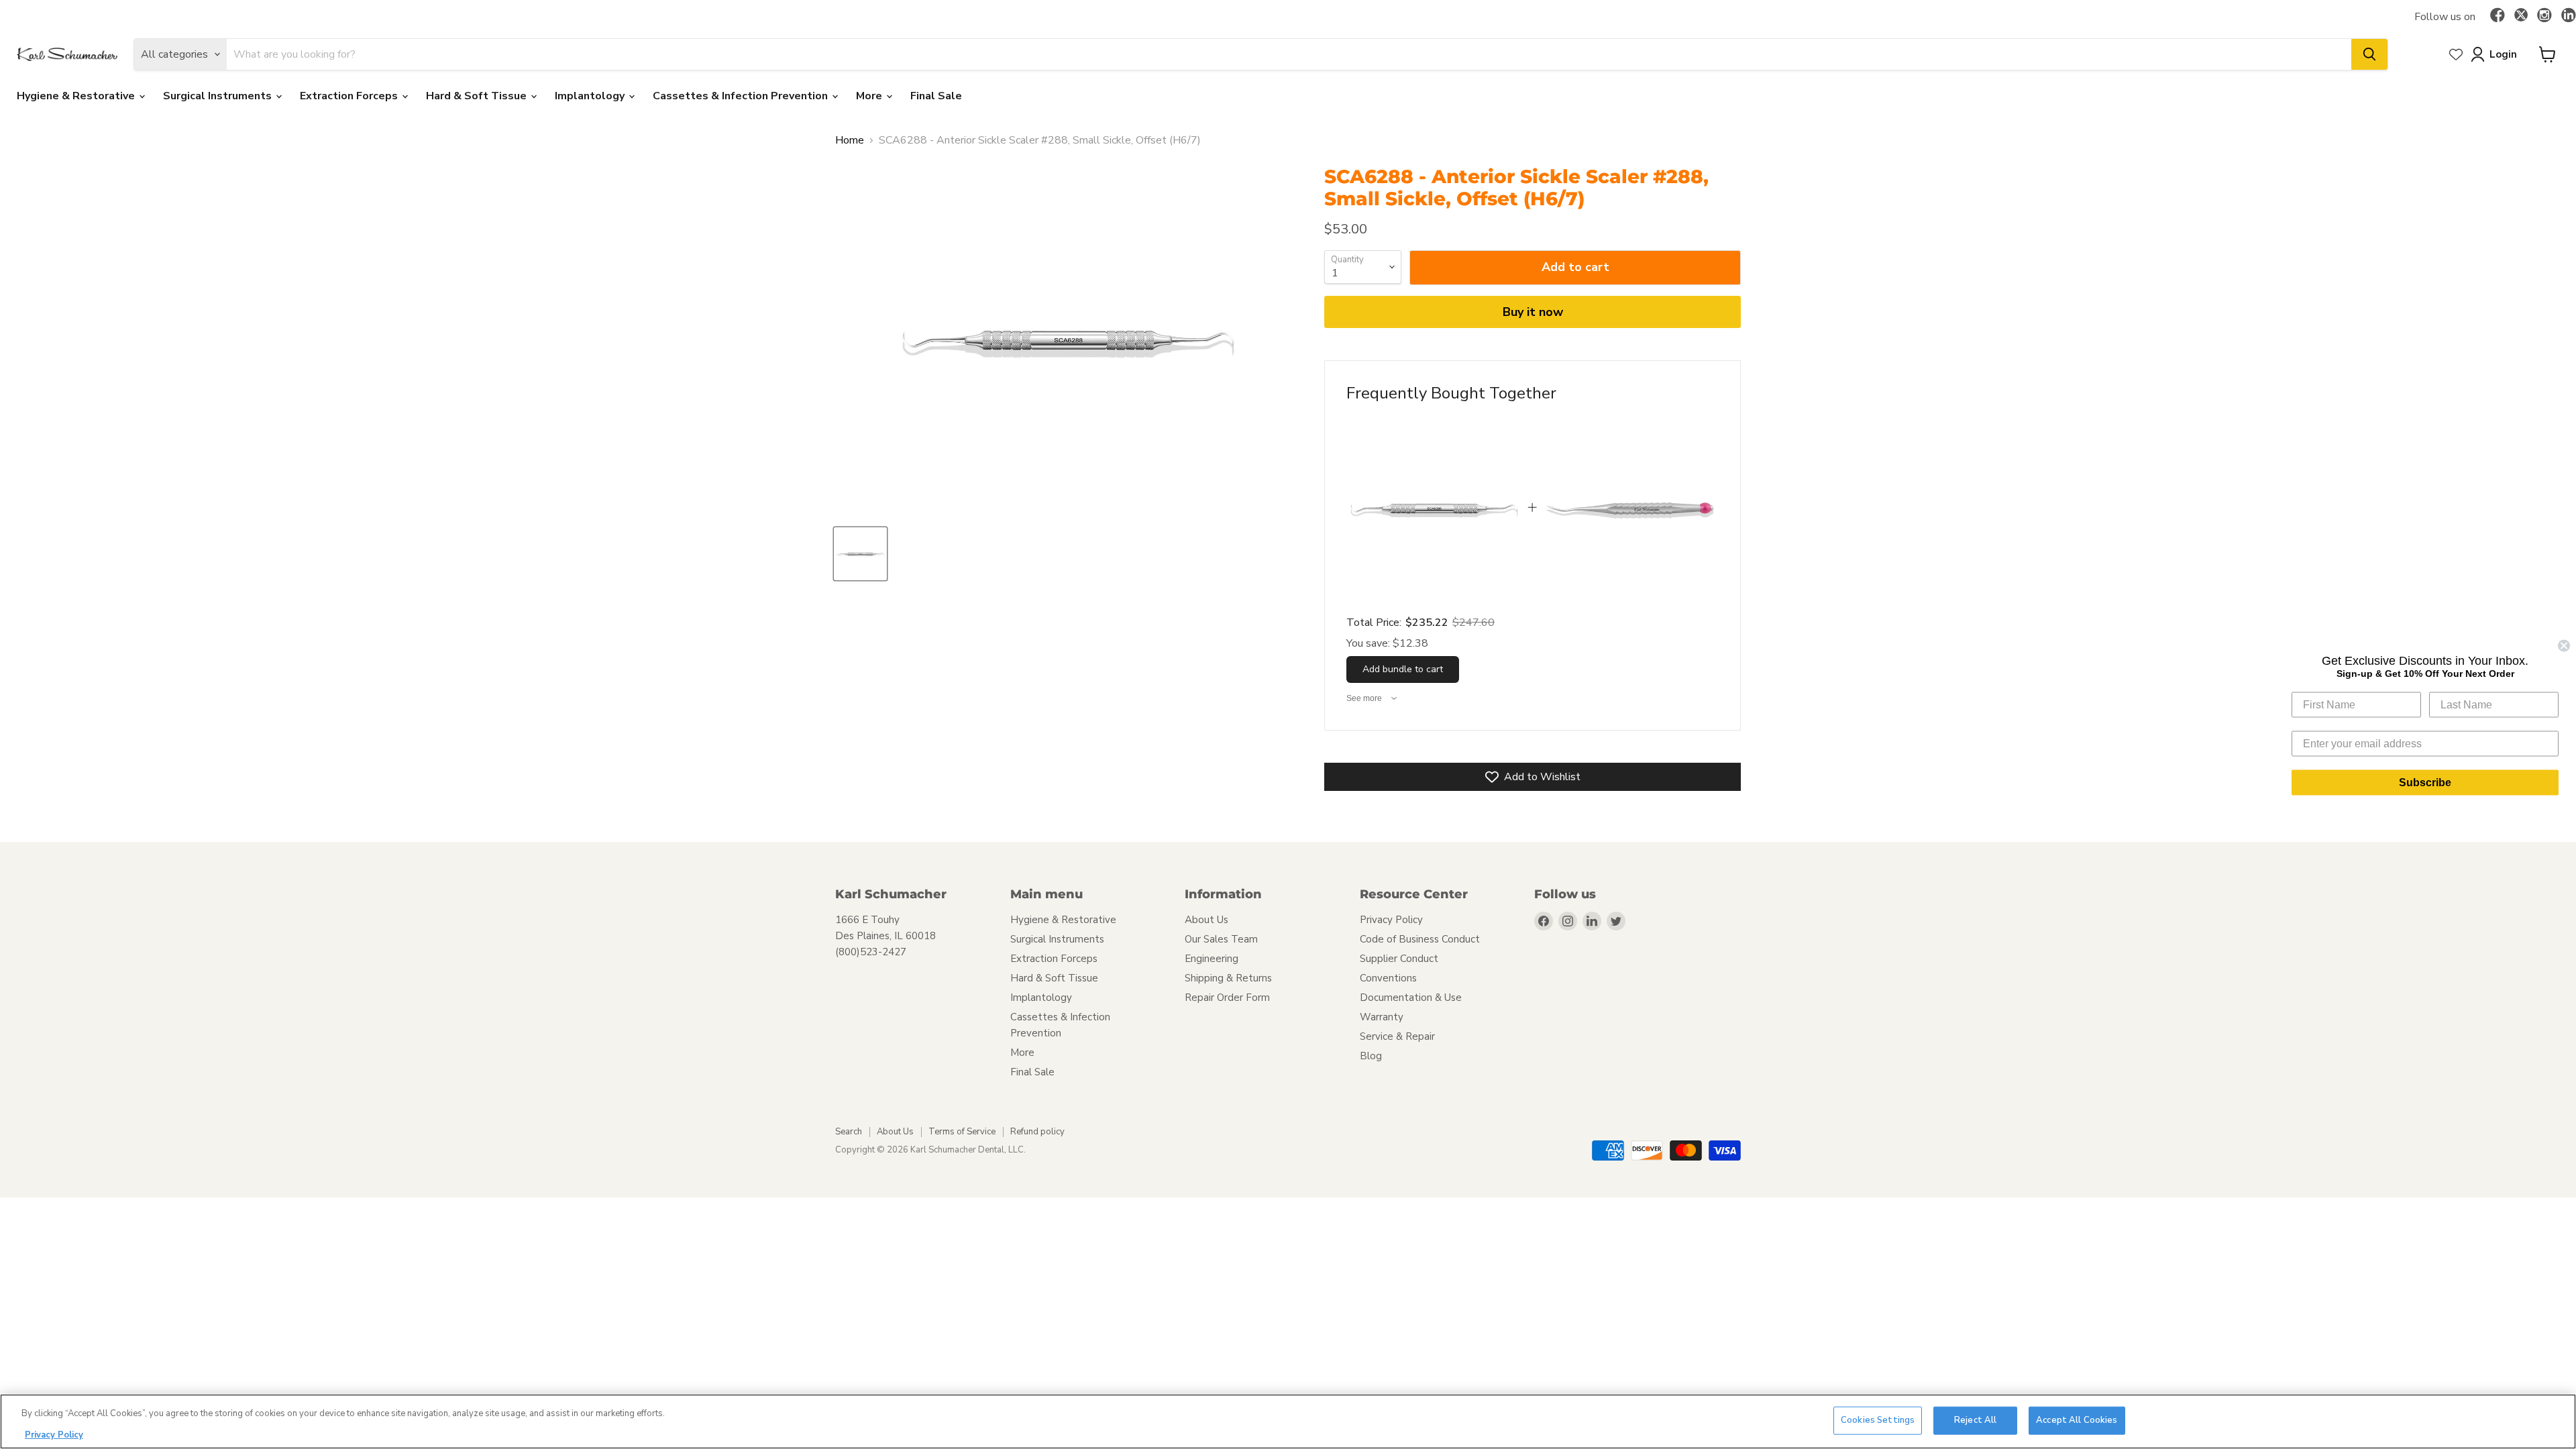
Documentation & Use (1411, 998)
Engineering (1212, 959)
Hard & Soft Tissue (478, 96)
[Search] (2369, 54)
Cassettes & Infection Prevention (742, 96)
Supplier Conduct (1399, 959)
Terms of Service (962, 1132)
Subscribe (2425, 783)
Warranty (1382, 1017)
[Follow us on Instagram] (2544, 16)
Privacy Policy (1391, 920)
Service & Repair (1397, 1036)
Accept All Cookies (2077, 1420)
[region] (1288, 1421)
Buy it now (1533, 312)
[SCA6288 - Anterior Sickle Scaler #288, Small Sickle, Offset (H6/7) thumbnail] (860, 554)
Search (849, 1132)
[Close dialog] (2564, 646)
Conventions (1388, 978)
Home (850, 140)
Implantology (591, 96)
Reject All (1975, 1420)
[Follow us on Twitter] (2521, 17)
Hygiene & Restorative (77, 96)
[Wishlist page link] (2456, 54)
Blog (1371, 1056)
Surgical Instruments (219, 96)
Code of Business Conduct (1420, 939)
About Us (1206, 920)
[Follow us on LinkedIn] (2569, 16)
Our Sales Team (1221, 939)
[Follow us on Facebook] (2498, 16)
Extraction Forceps (350, 96)
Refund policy (1037, 1132)
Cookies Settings (1878, 1420)
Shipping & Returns (1228, 978)
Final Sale (936, 96)
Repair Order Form (1227, 998)
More (870, 96)
